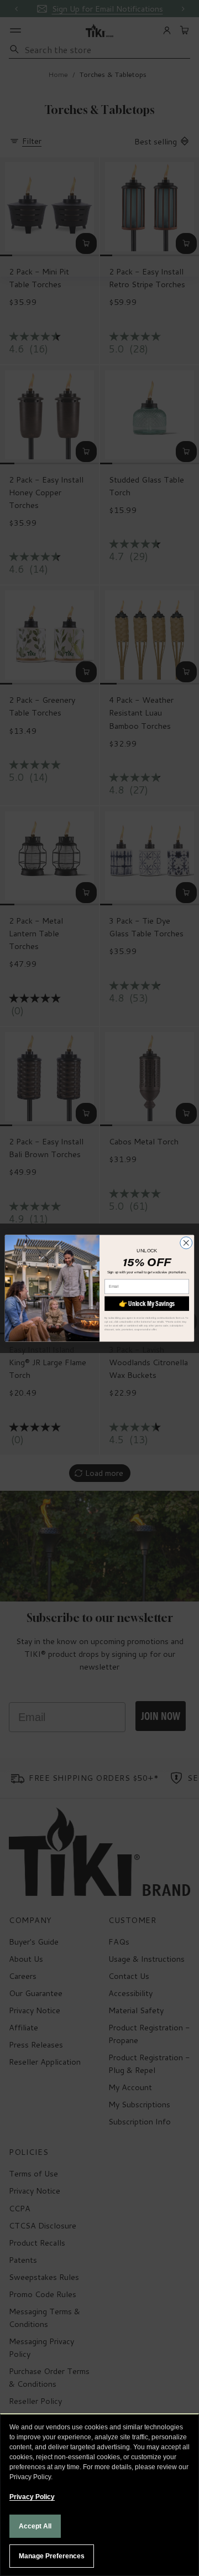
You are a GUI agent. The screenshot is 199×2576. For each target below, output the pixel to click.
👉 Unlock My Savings (147, 1303)
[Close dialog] (186, 1242)
